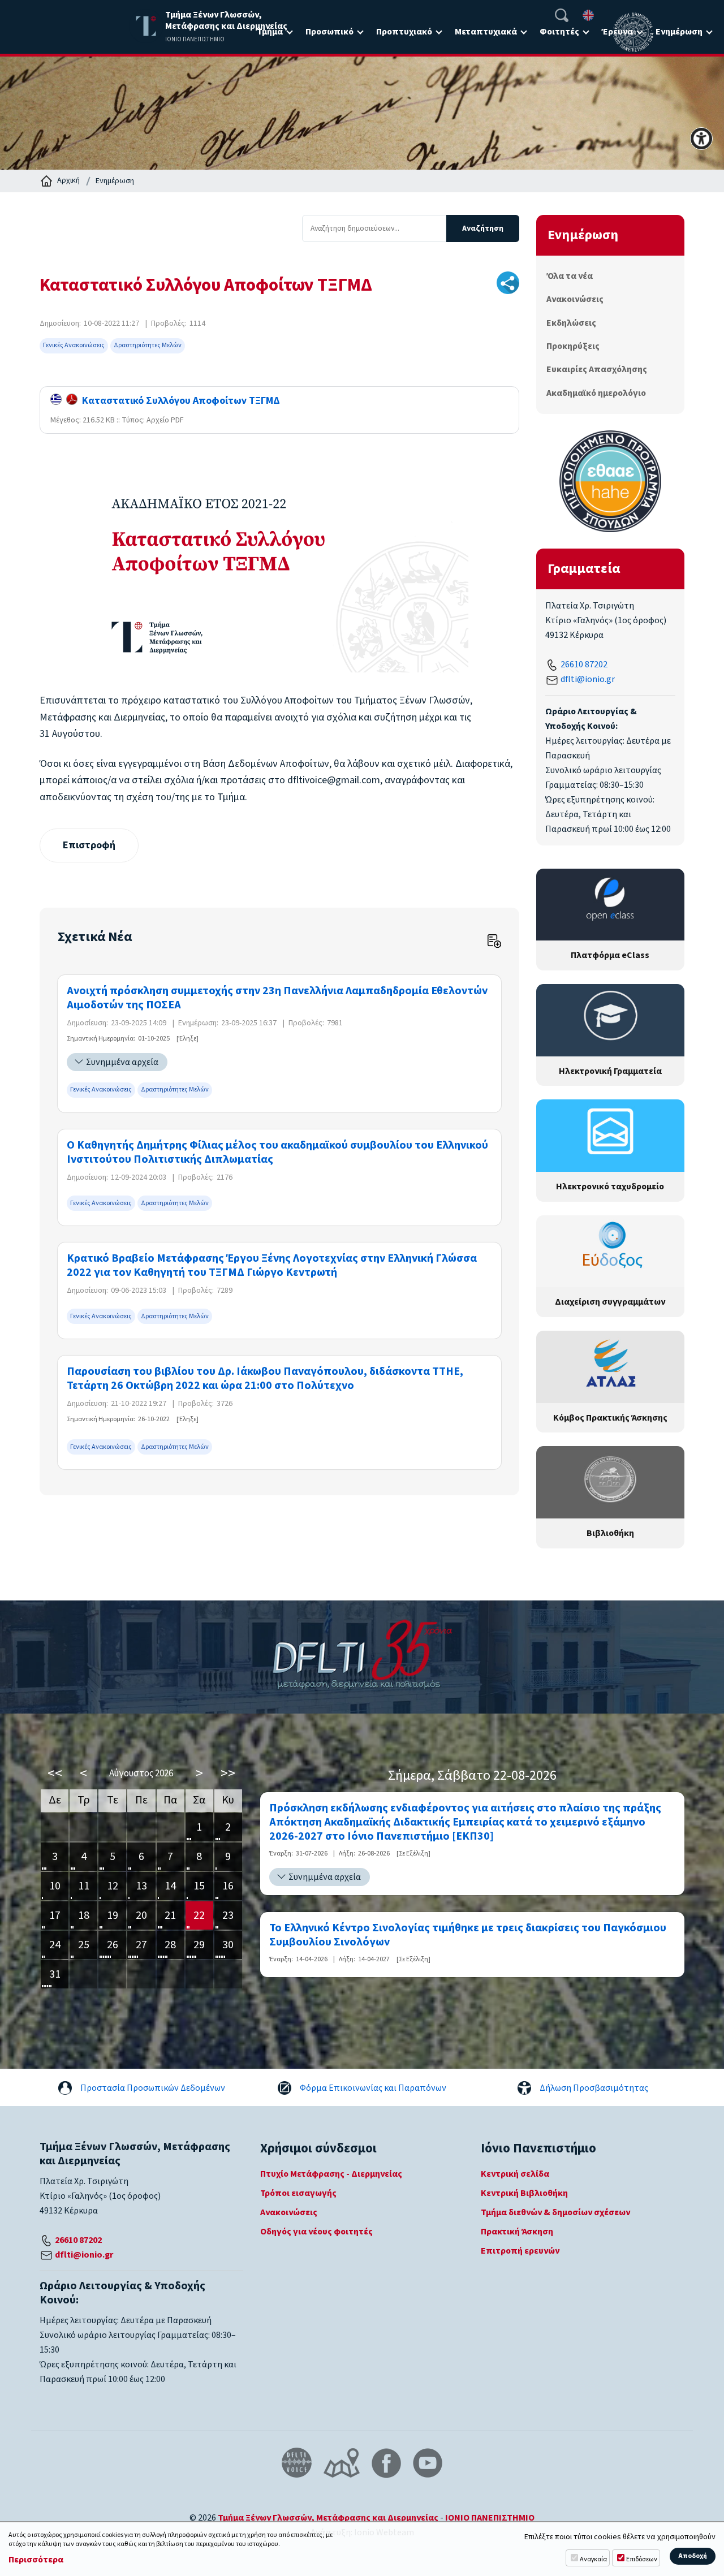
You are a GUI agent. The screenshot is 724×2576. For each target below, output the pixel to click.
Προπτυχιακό (404, 32)
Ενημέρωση (679, 32)
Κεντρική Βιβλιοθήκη (524, 2193)
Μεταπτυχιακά (486, 32)
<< (55, 1773)
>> (228, 1773)
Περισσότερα (36, 2560)
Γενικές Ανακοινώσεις (74, 345)
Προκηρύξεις (573, 346)
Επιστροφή (89, 845)
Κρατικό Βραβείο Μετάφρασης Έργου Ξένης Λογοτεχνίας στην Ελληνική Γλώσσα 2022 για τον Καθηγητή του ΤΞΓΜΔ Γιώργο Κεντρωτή (272, 1266)
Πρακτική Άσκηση (517, 2232)
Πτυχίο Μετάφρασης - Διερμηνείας (331, 2174)
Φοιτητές (559, 32)
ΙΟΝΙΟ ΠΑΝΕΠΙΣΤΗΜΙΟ (490, 2518)
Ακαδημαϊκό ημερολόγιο (596, 393)
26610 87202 (584, 665)
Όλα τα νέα (570, 276)
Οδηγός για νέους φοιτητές (316, 2232)
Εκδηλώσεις (571, 323)
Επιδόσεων (642, 2559)
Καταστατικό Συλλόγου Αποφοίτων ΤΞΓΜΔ (179, 401)
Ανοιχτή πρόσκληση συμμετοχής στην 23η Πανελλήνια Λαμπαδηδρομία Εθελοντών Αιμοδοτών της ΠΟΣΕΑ (277, 998)
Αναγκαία (593, 2559)
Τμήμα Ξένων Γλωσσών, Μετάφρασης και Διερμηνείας (328, 2518)
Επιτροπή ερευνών (520, 2251)
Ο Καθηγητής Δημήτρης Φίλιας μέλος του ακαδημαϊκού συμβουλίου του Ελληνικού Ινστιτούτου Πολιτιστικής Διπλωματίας (277, 1153)
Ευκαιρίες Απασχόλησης (597, 369)
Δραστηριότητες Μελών (148, 345)
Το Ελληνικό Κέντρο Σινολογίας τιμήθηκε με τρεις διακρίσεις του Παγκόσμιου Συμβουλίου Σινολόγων (468, 1935)
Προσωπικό (329, 32)
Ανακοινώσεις (575, 299)
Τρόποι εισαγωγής (298, 2193)
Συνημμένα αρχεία (122, 1062)
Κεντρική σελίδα (515, 2174)
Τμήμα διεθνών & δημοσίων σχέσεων (555, 2212)
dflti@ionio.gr (588, 679)
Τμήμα (270, 32)
